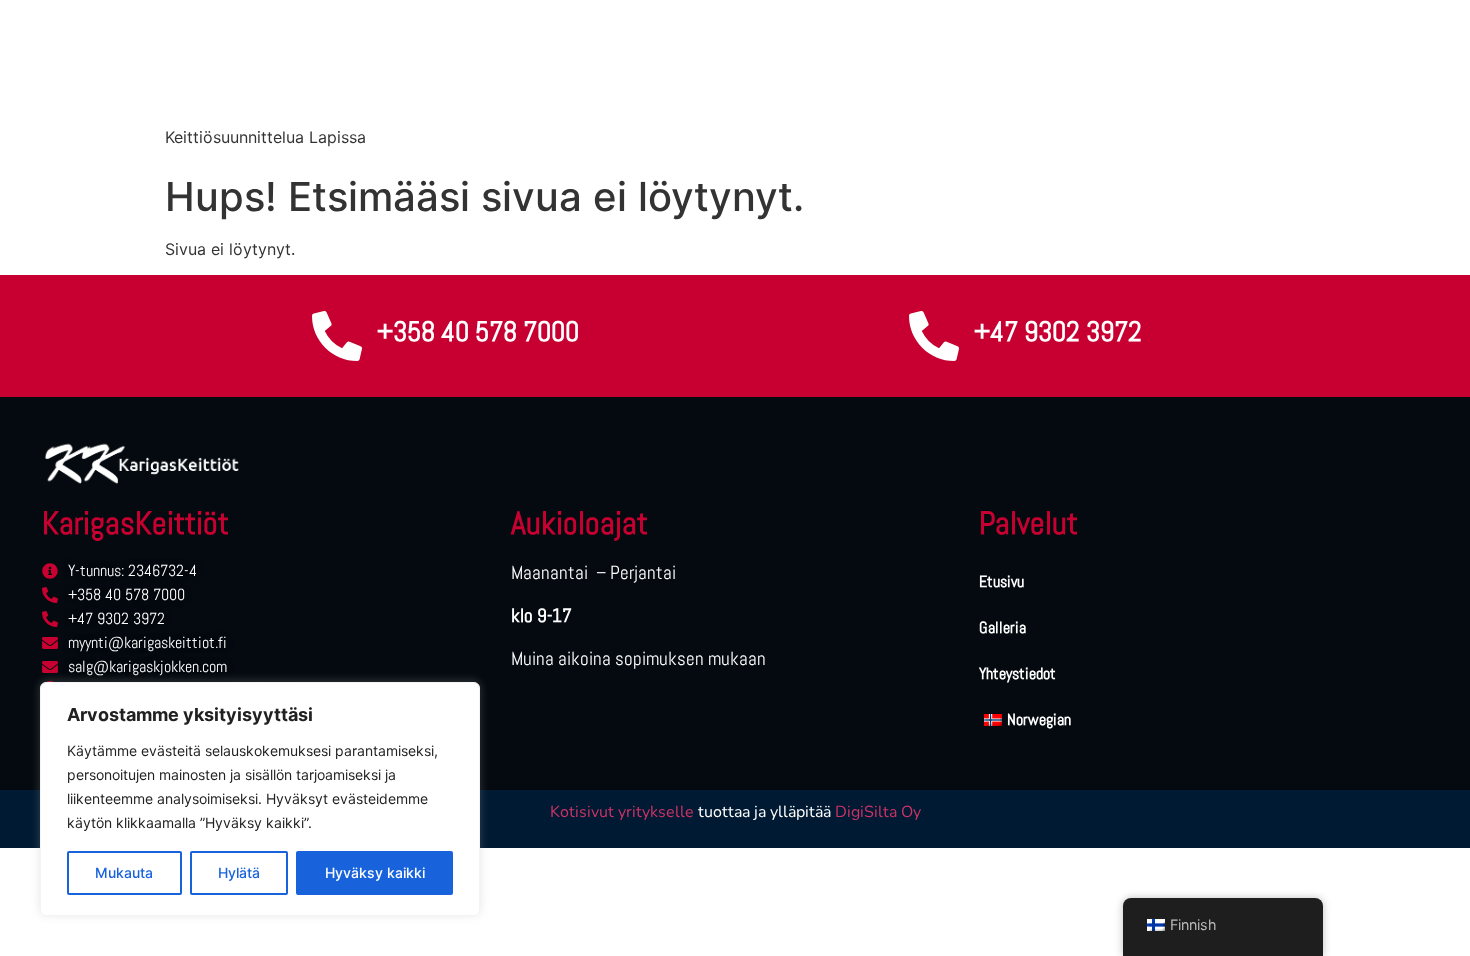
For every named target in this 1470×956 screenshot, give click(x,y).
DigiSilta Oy (878, 812)
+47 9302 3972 (1058, 331)
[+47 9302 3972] (934, 336)
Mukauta (124, 872)
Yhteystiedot (1017, 673)
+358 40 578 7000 (478, 331)
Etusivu (1001, 581)
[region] (260, 799)
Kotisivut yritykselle (622, 812)
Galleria (1002, 627)
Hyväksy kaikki (375, 872)
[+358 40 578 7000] (337, 336)
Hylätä (239, 872)
